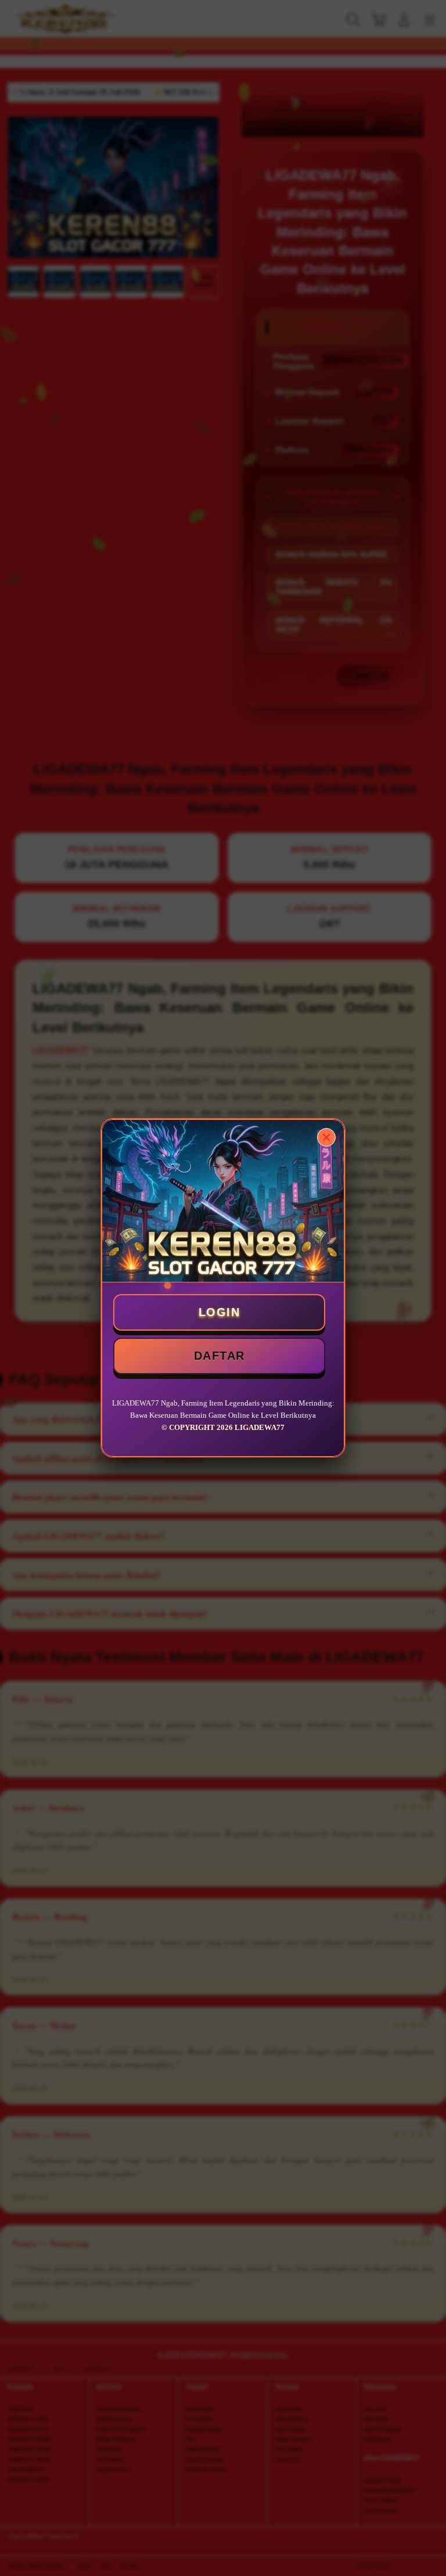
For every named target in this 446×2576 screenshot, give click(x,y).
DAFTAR (220, 1356)
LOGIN (220, 1312)
